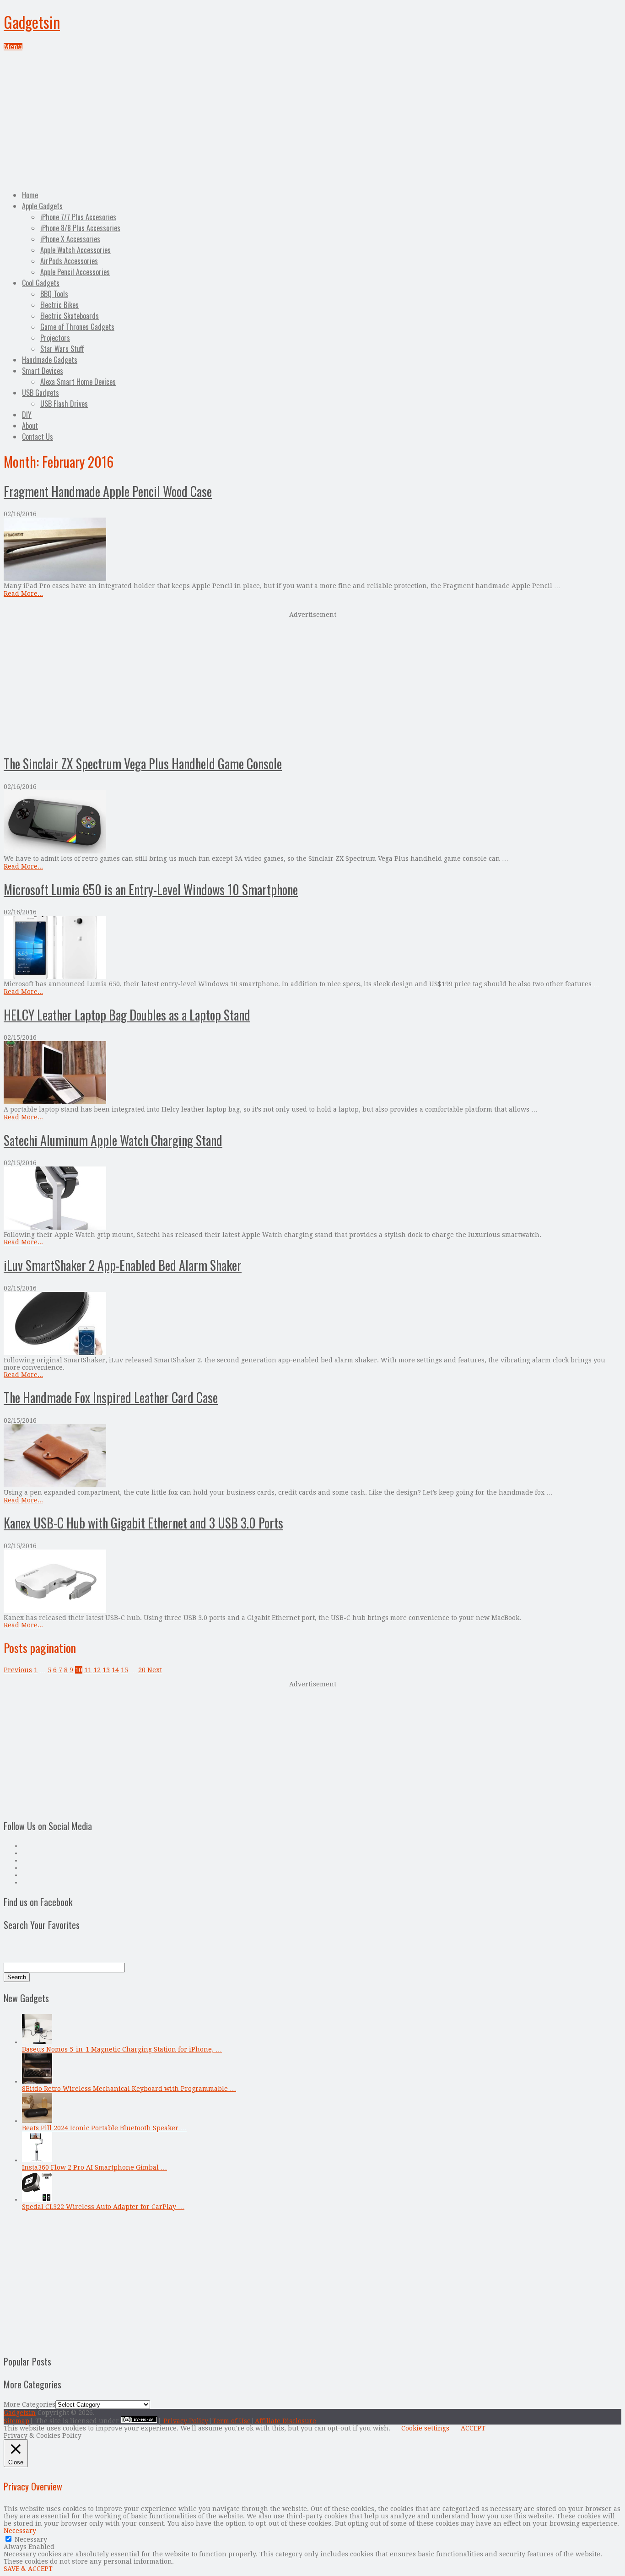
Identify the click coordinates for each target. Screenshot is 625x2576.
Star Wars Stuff (62, 349)
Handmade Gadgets (50, 360)
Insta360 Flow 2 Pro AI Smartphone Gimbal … (94, 2167)
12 (97, 1670)
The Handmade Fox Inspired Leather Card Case (111, 1397)
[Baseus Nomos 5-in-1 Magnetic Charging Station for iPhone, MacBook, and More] (37, 2042)
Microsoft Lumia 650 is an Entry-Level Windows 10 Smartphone (151, 889)
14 (115, 1670)
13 (106, 1670)
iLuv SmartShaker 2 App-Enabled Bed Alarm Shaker (123, 1265)
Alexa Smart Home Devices (78, 382)
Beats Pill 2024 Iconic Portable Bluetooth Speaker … (104, 2128)
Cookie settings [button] (425, 2428)
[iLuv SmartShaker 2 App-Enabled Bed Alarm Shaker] (312, 1324)
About (30, 426)
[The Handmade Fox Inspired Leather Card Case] (312, 1456)
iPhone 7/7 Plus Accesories (78, 217)
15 (124, 1670)
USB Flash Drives (64, 404)
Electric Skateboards (70, 316)
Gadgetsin (32, 22)
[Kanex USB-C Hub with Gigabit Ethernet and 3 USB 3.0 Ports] (312, 1582)
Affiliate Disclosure (286, 2421)
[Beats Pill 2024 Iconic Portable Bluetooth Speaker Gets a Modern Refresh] (37, 2121)
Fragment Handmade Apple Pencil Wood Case (108, 491)
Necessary (31, 2539)
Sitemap (16, 2421)
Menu (13, 47)
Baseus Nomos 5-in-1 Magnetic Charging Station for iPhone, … (122, 2049)
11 (88, 1670)
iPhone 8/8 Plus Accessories (80, 228)
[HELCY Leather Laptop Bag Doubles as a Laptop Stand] (312, 1073)
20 (142, 1670)
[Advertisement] (312, 119)
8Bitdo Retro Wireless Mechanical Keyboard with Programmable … (129, 2089)
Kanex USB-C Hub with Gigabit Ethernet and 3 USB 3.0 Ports (143, 1523)
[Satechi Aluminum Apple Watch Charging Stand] (312, 1199)
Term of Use (232, 2421)
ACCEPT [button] (473, 2428)
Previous (18, 1670)
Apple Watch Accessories (75, 250)
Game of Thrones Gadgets (77, 327)
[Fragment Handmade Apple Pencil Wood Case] (312, 550)
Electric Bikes (59, 305)
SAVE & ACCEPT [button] (28, 2569)
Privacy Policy (186, 2421)
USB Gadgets (40, 393)
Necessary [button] (20, 2531)
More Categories (30, 2404)
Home (30, 195)
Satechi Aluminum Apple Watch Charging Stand (113, 1140)
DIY (27, 415)
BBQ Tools (54, 294)
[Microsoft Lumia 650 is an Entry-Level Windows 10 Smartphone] (312, 948)
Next (155, 1670)
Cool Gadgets (41, 283)
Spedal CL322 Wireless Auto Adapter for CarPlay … (103, 2207)
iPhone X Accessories (70, 239)
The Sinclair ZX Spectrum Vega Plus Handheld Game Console (143, 764)
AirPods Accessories (69, 261)
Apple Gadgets (42, 206)
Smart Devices (43, 371)
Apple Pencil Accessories (75, 272)
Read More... (23, 594)
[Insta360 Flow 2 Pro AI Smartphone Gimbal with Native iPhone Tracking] (37, 2160)
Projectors (55, 338)
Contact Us (38, 437)
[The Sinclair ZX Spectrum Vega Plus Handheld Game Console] (312, 823)
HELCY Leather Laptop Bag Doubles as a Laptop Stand (127, 1015)
